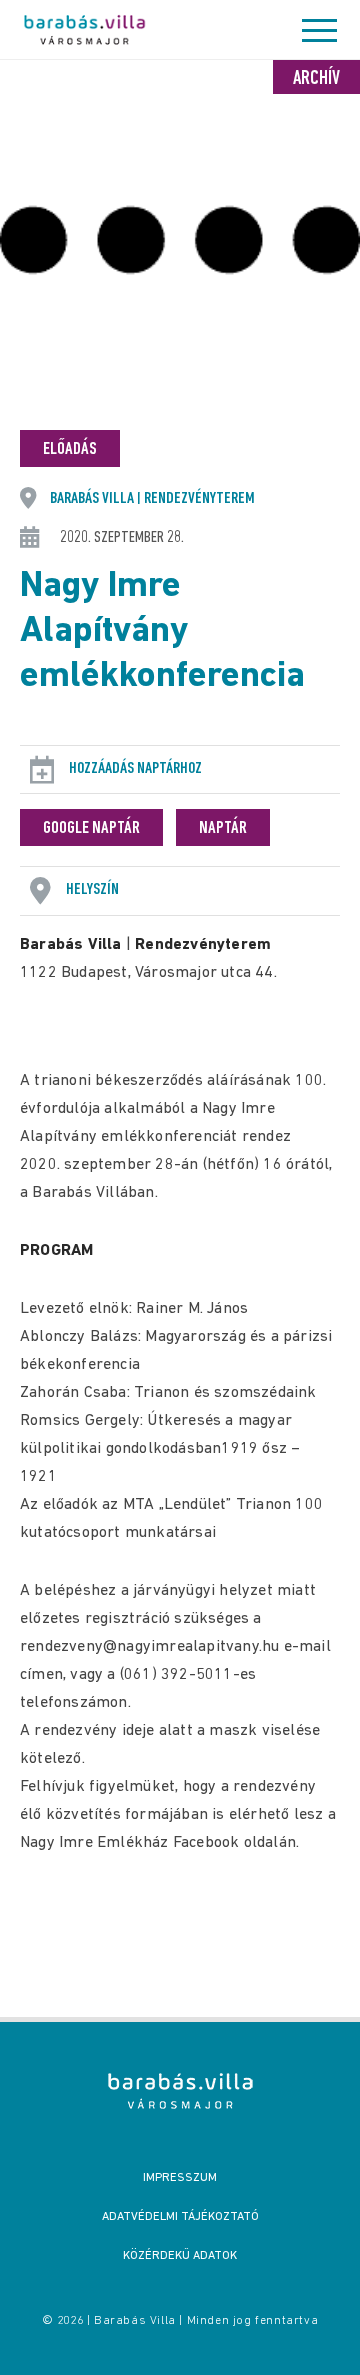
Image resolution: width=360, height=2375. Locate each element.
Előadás (70, 450)
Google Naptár (91, 829)
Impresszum (180, 2178)
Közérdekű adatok (180, 2256)
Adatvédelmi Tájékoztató (180, 2217)
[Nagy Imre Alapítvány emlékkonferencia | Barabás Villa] (180, 2091)
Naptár (223, 829)
